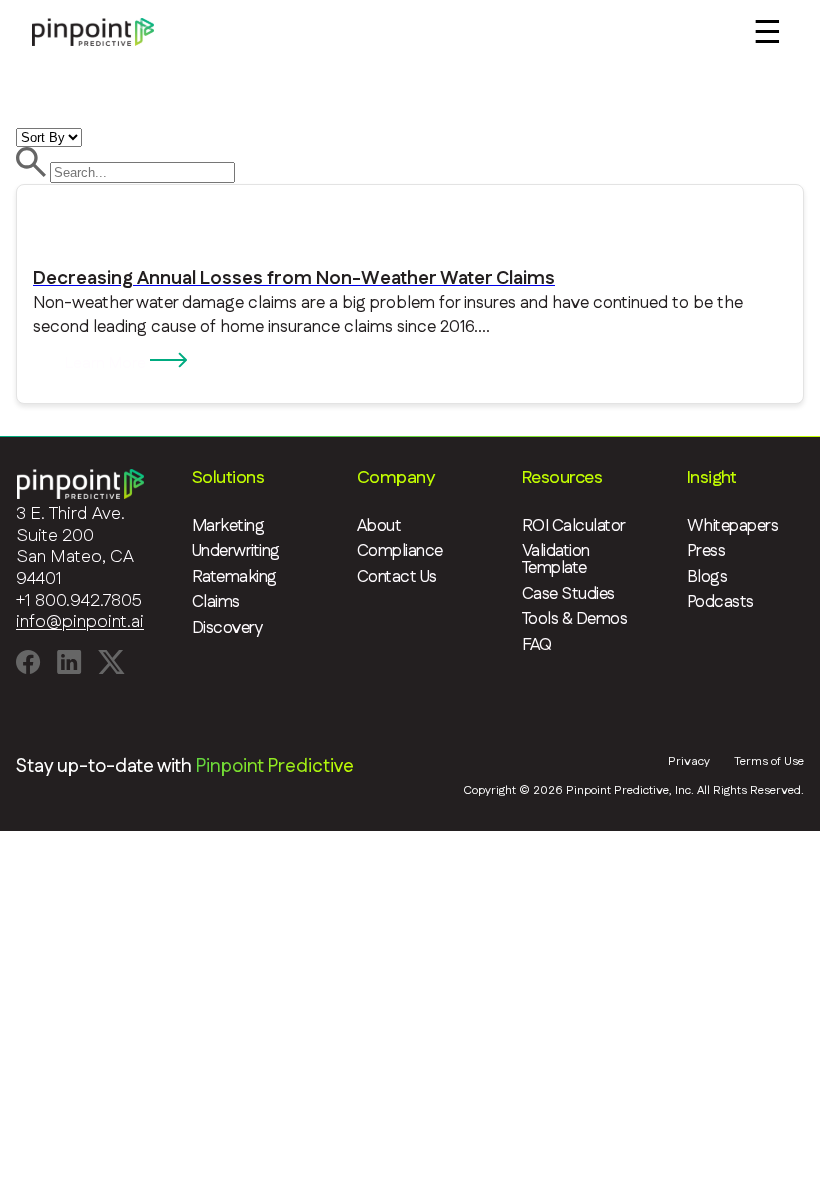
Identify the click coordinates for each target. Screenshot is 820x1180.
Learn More (107, 363)
